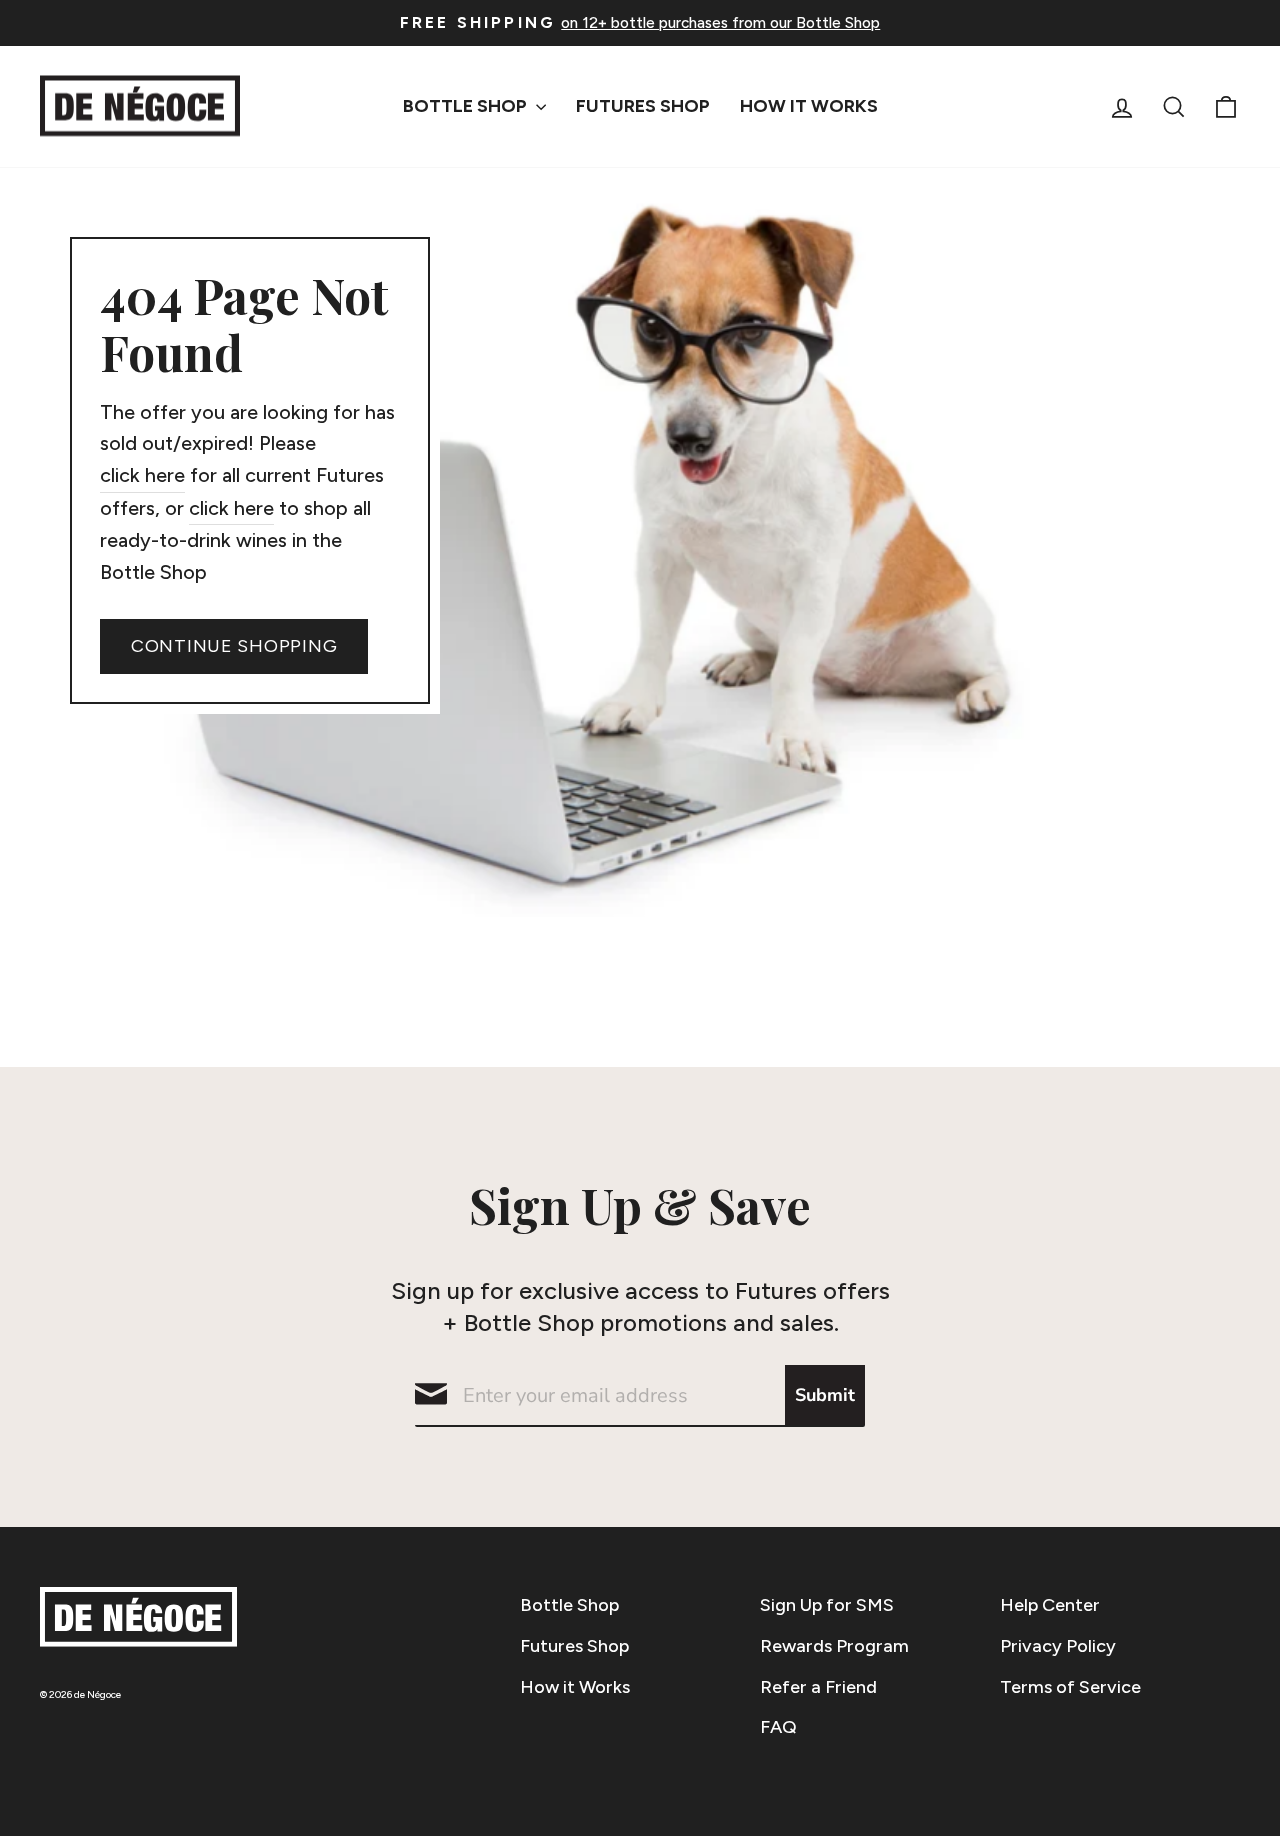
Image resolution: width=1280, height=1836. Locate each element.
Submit (825, 1395)
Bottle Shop (467, 106)
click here (142, 475)
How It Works (809, 106)
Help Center (1050, 1605)
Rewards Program (834, 1646)
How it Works (575, 1687)
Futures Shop (643, 106)
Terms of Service (1070, 1687)
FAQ (778, 1727)
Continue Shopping (234, 646)
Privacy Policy (1058, 1646)
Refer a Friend (818, 1687)
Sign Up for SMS (827, 1605)
